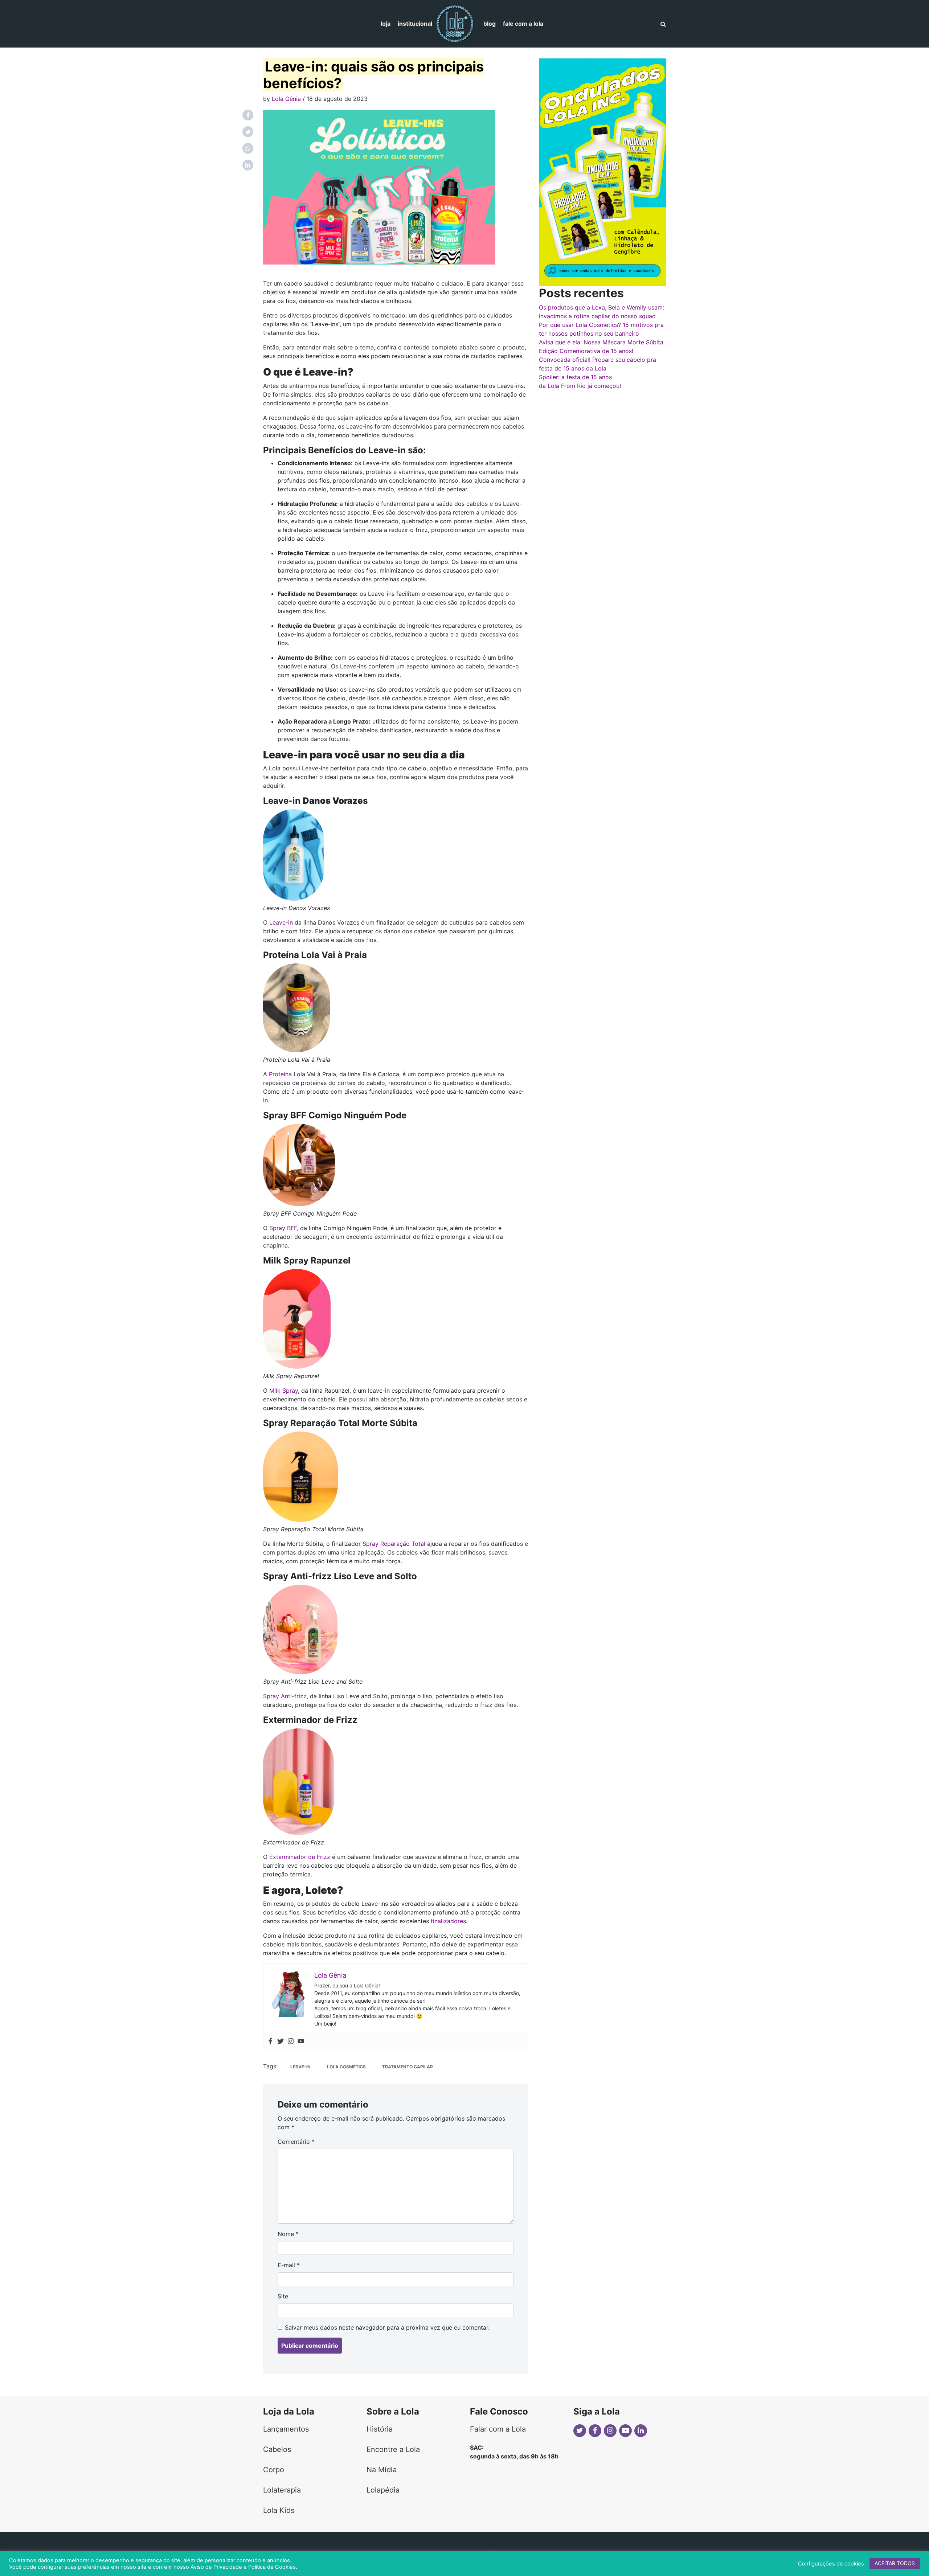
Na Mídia (382, 2470)
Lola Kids (279, 2510)
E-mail (289, 2265)
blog (490, 24)
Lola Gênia (286, 99)
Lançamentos (286, 2429)
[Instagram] (291, 2041)
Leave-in (281, 922)
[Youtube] (301, 2041)
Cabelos (277, 2449)
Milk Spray (284, 1391)
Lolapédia (383, 2490)
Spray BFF (283, 1228)
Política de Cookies (272, 2567)
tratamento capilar (408, 2067)
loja (386, 24)
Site (283, 2296)
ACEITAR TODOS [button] (895, 2563)
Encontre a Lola (393, 2449)
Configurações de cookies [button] (831, 2564)
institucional (415, 24)
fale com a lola (523, 24)
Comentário (296, 2142)
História (380, 2429)
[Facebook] (270, 2041)
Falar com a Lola (498, 2429)
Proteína (280, 1074)
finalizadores (448, 1921)
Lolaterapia (282, 2490)
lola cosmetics (346, 2067)
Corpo (274, 2470)
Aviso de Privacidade (216, 2567)
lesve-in (300, 2067)
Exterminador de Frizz (300, 1857)
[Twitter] (281, 2041)
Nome (288, 2234)
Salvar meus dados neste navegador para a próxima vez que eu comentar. (387, 2327)
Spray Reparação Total (395, 1544)
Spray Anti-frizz (285, 1696)
